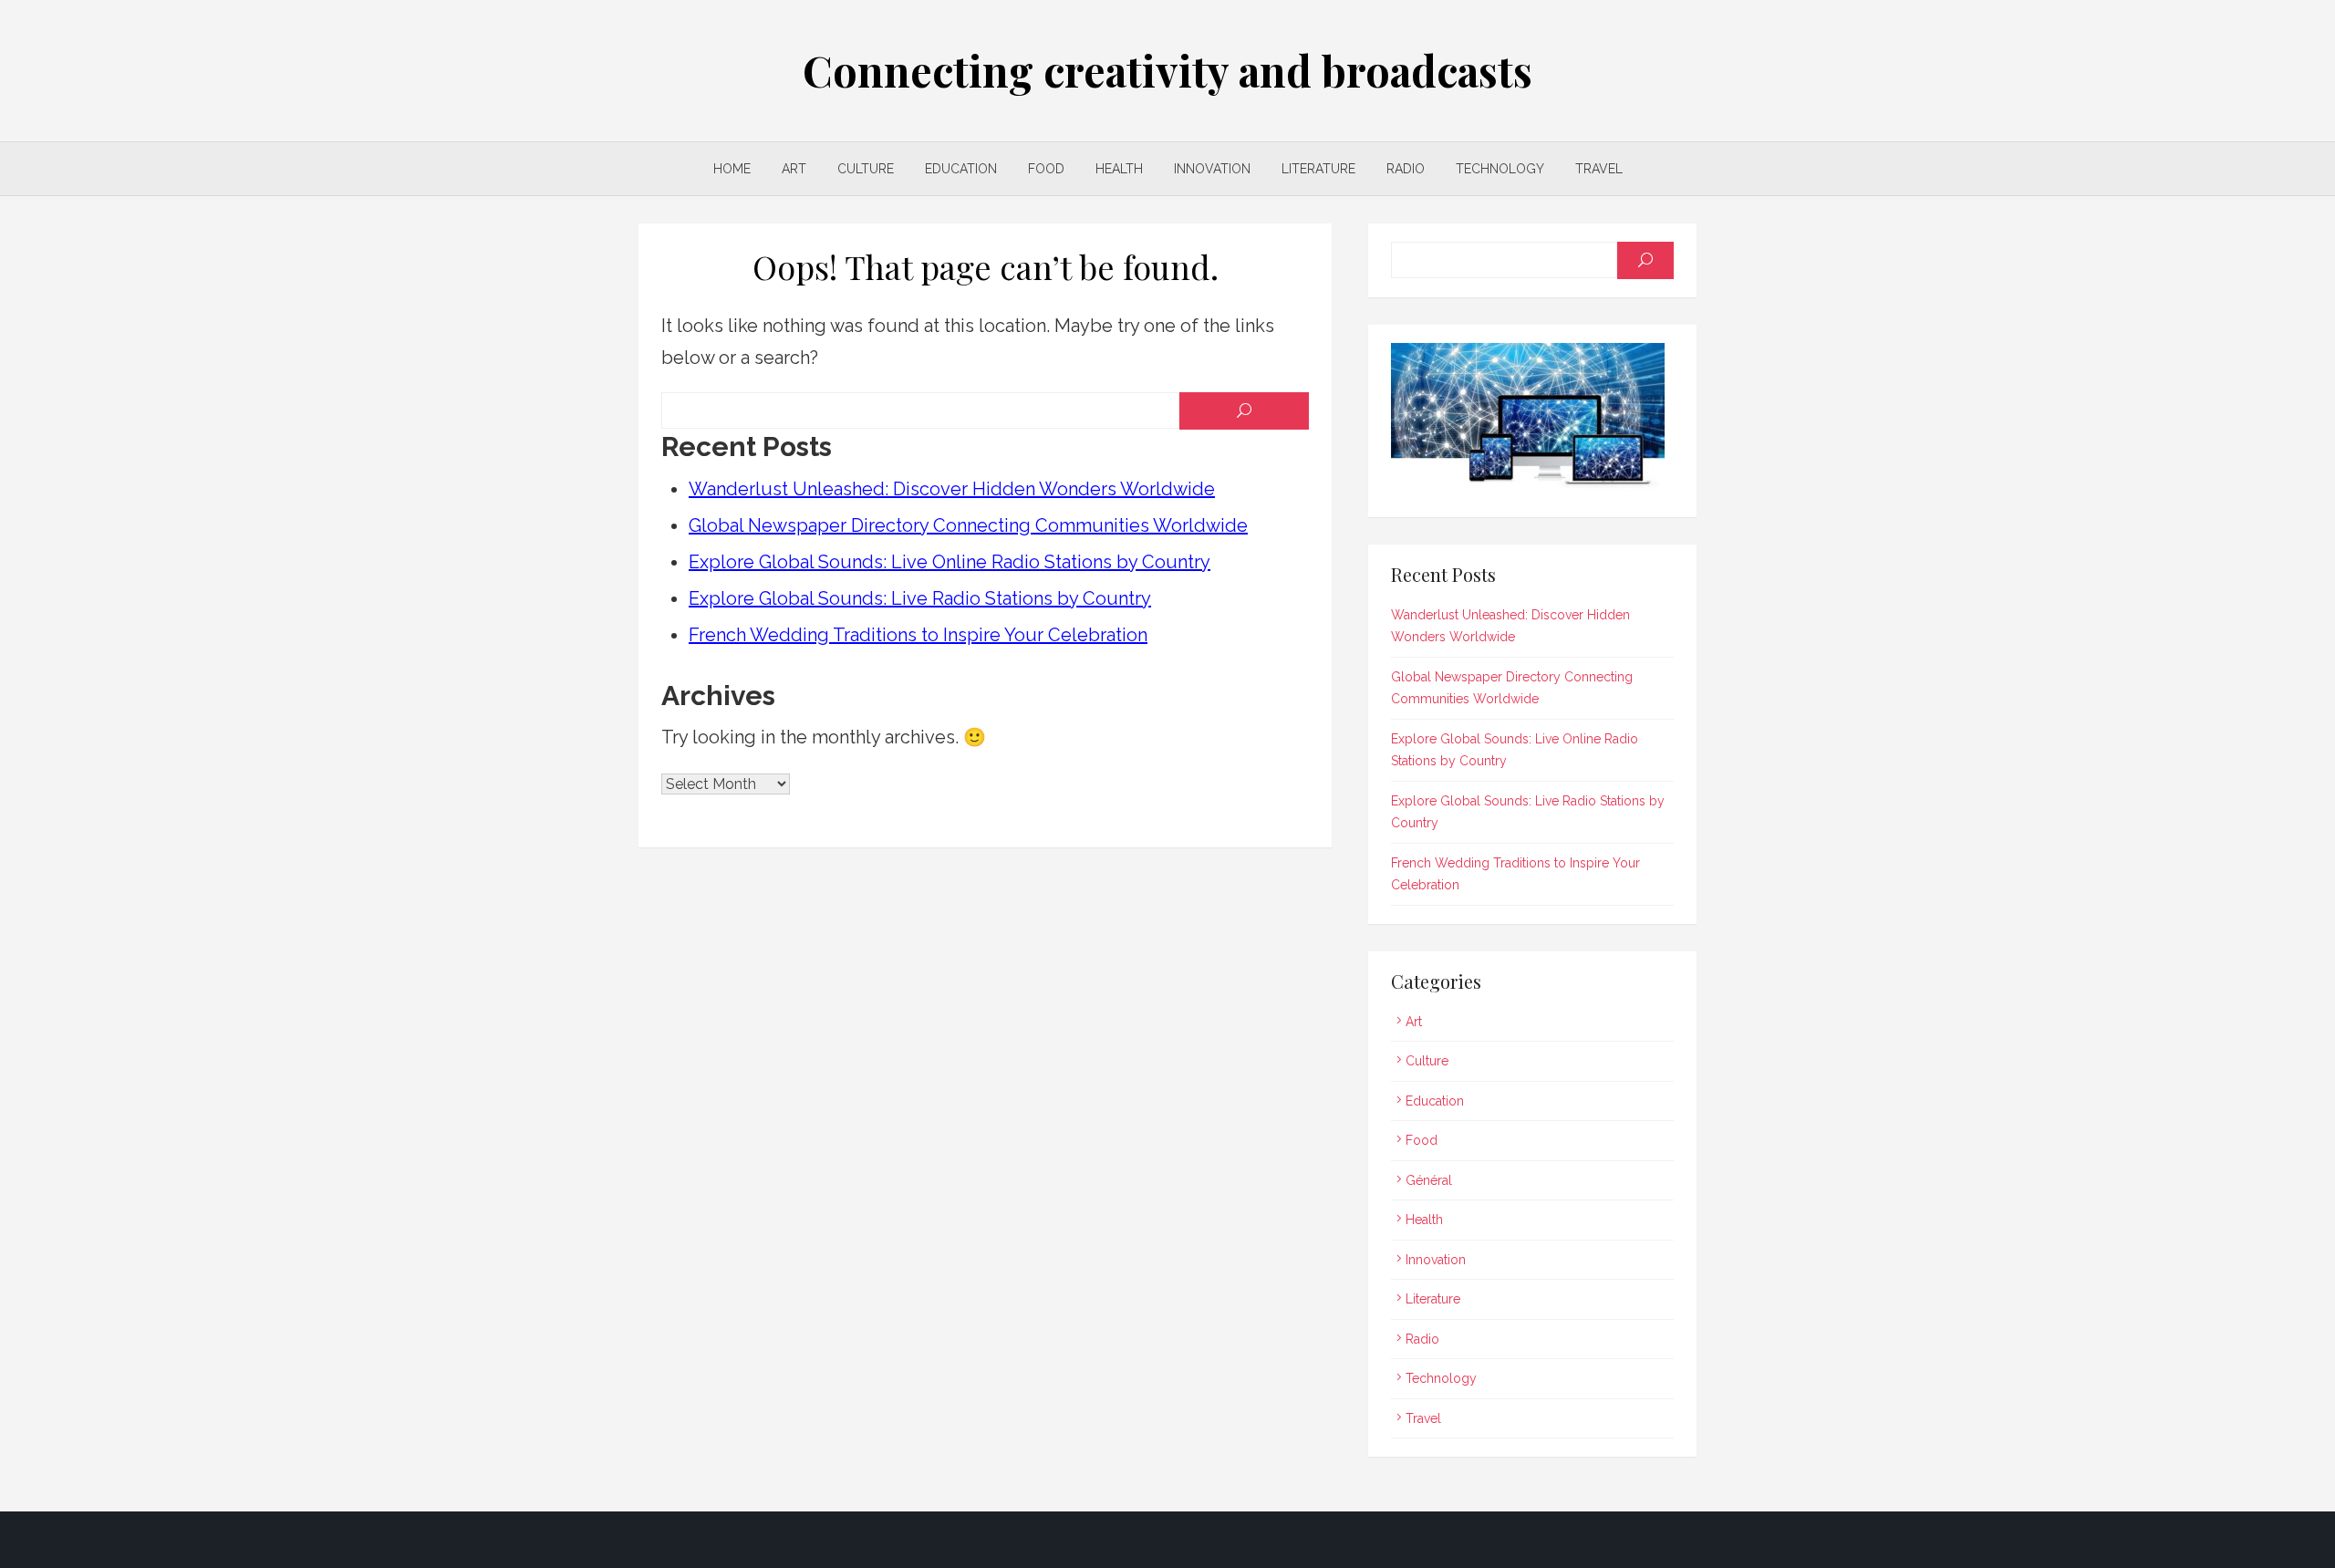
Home (732, 169)
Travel (1599, 169)
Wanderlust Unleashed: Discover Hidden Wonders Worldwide (952, 489)
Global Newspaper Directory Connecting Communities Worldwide (968, 525)
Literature (1318, 169)
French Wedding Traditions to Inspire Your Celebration (918, 635)
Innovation (1212, 169)
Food (1046, 169)
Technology (1500, 169)
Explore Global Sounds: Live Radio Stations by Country (920, 598)
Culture (866, 169)
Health (1119, 169)
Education (961, 169)
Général (1429, 1180)
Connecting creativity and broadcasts (1167, 70)
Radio (1406, 169)
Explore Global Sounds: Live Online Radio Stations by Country (950, 562)
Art (794, 169)
